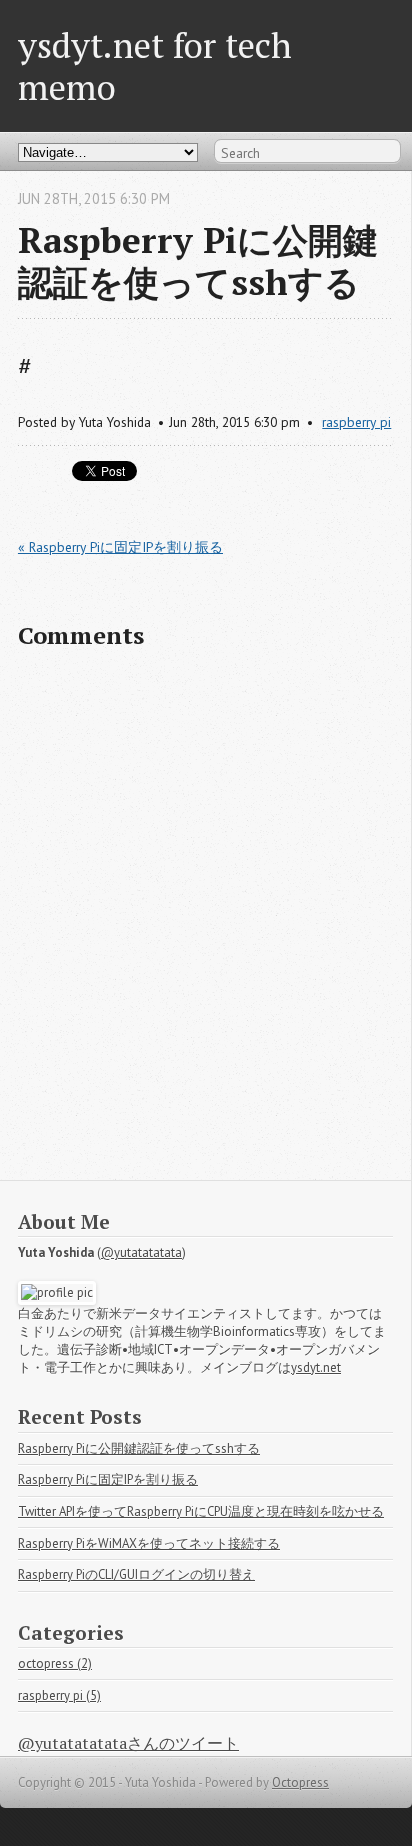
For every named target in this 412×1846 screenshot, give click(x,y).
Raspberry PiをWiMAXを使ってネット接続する (149, 1543)
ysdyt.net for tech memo (155, 65)
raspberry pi (356, 422)
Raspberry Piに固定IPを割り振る (108, 1479)
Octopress (300, 1782)
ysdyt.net (316, 1367)
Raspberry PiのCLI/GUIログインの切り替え (136, 1574)
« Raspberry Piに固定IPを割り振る (120, 547)
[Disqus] (205, 924)
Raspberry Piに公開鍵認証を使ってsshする (139, 1448)
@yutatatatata (141, 1252)
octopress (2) (55, 1663)
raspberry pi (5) (59, 1695)
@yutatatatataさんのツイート (128, 1743)
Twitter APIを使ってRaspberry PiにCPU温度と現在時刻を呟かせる (201, 1511)
